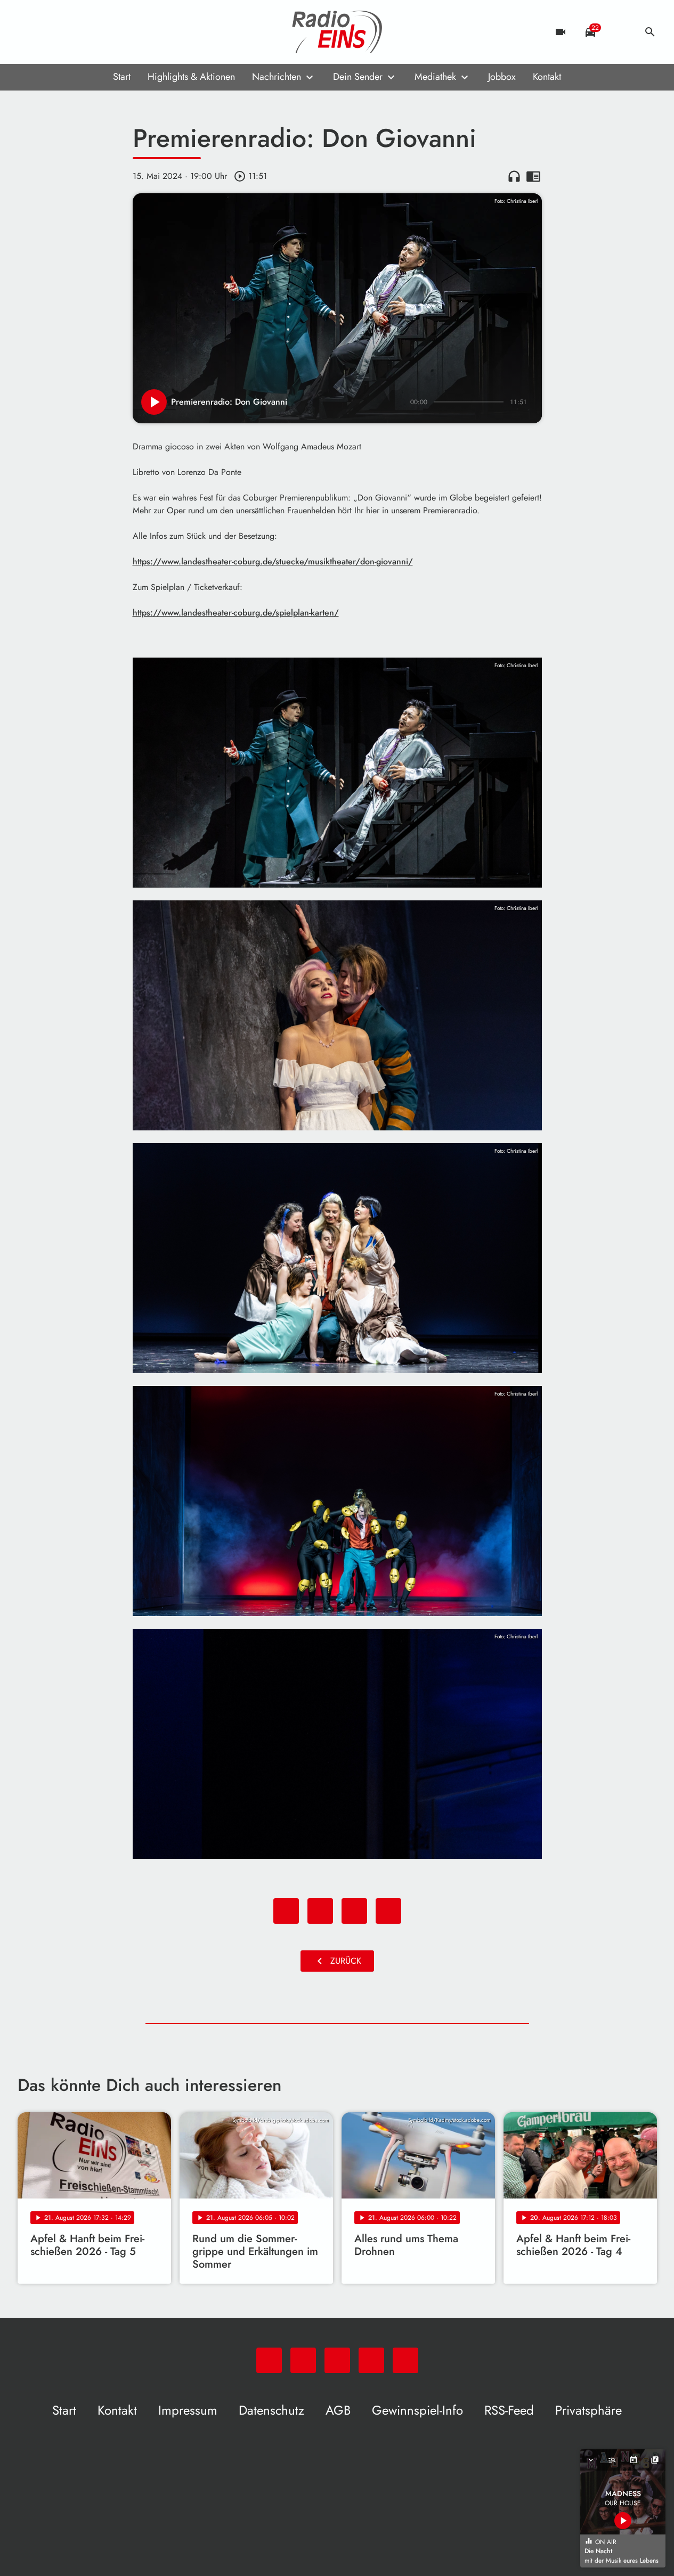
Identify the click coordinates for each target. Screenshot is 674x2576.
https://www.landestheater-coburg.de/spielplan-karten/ (236, 613)
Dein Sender (358, 77)
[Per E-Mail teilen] (388, 1911)
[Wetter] (620, 32)
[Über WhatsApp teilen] (354, 1911)
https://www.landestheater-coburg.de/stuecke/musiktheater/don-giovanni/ (273, 561)
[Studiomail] (92, 32)
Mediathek (435, 77)
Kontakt (547, 77)
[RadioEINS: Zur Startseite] (337, 32)
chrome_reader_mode (533, 176)
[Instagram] (71, 32)
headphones (514, 176)
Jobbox (502, 77)
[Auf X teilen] (320, 1911)
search (650, 32)
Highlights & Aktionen (191, 77)
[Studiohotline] (113, 32)
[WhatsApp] (28, 32)
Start (122, 77)
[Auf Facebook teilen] (286, 1911)
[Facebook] (50, 32)
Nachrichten (277, 77)
